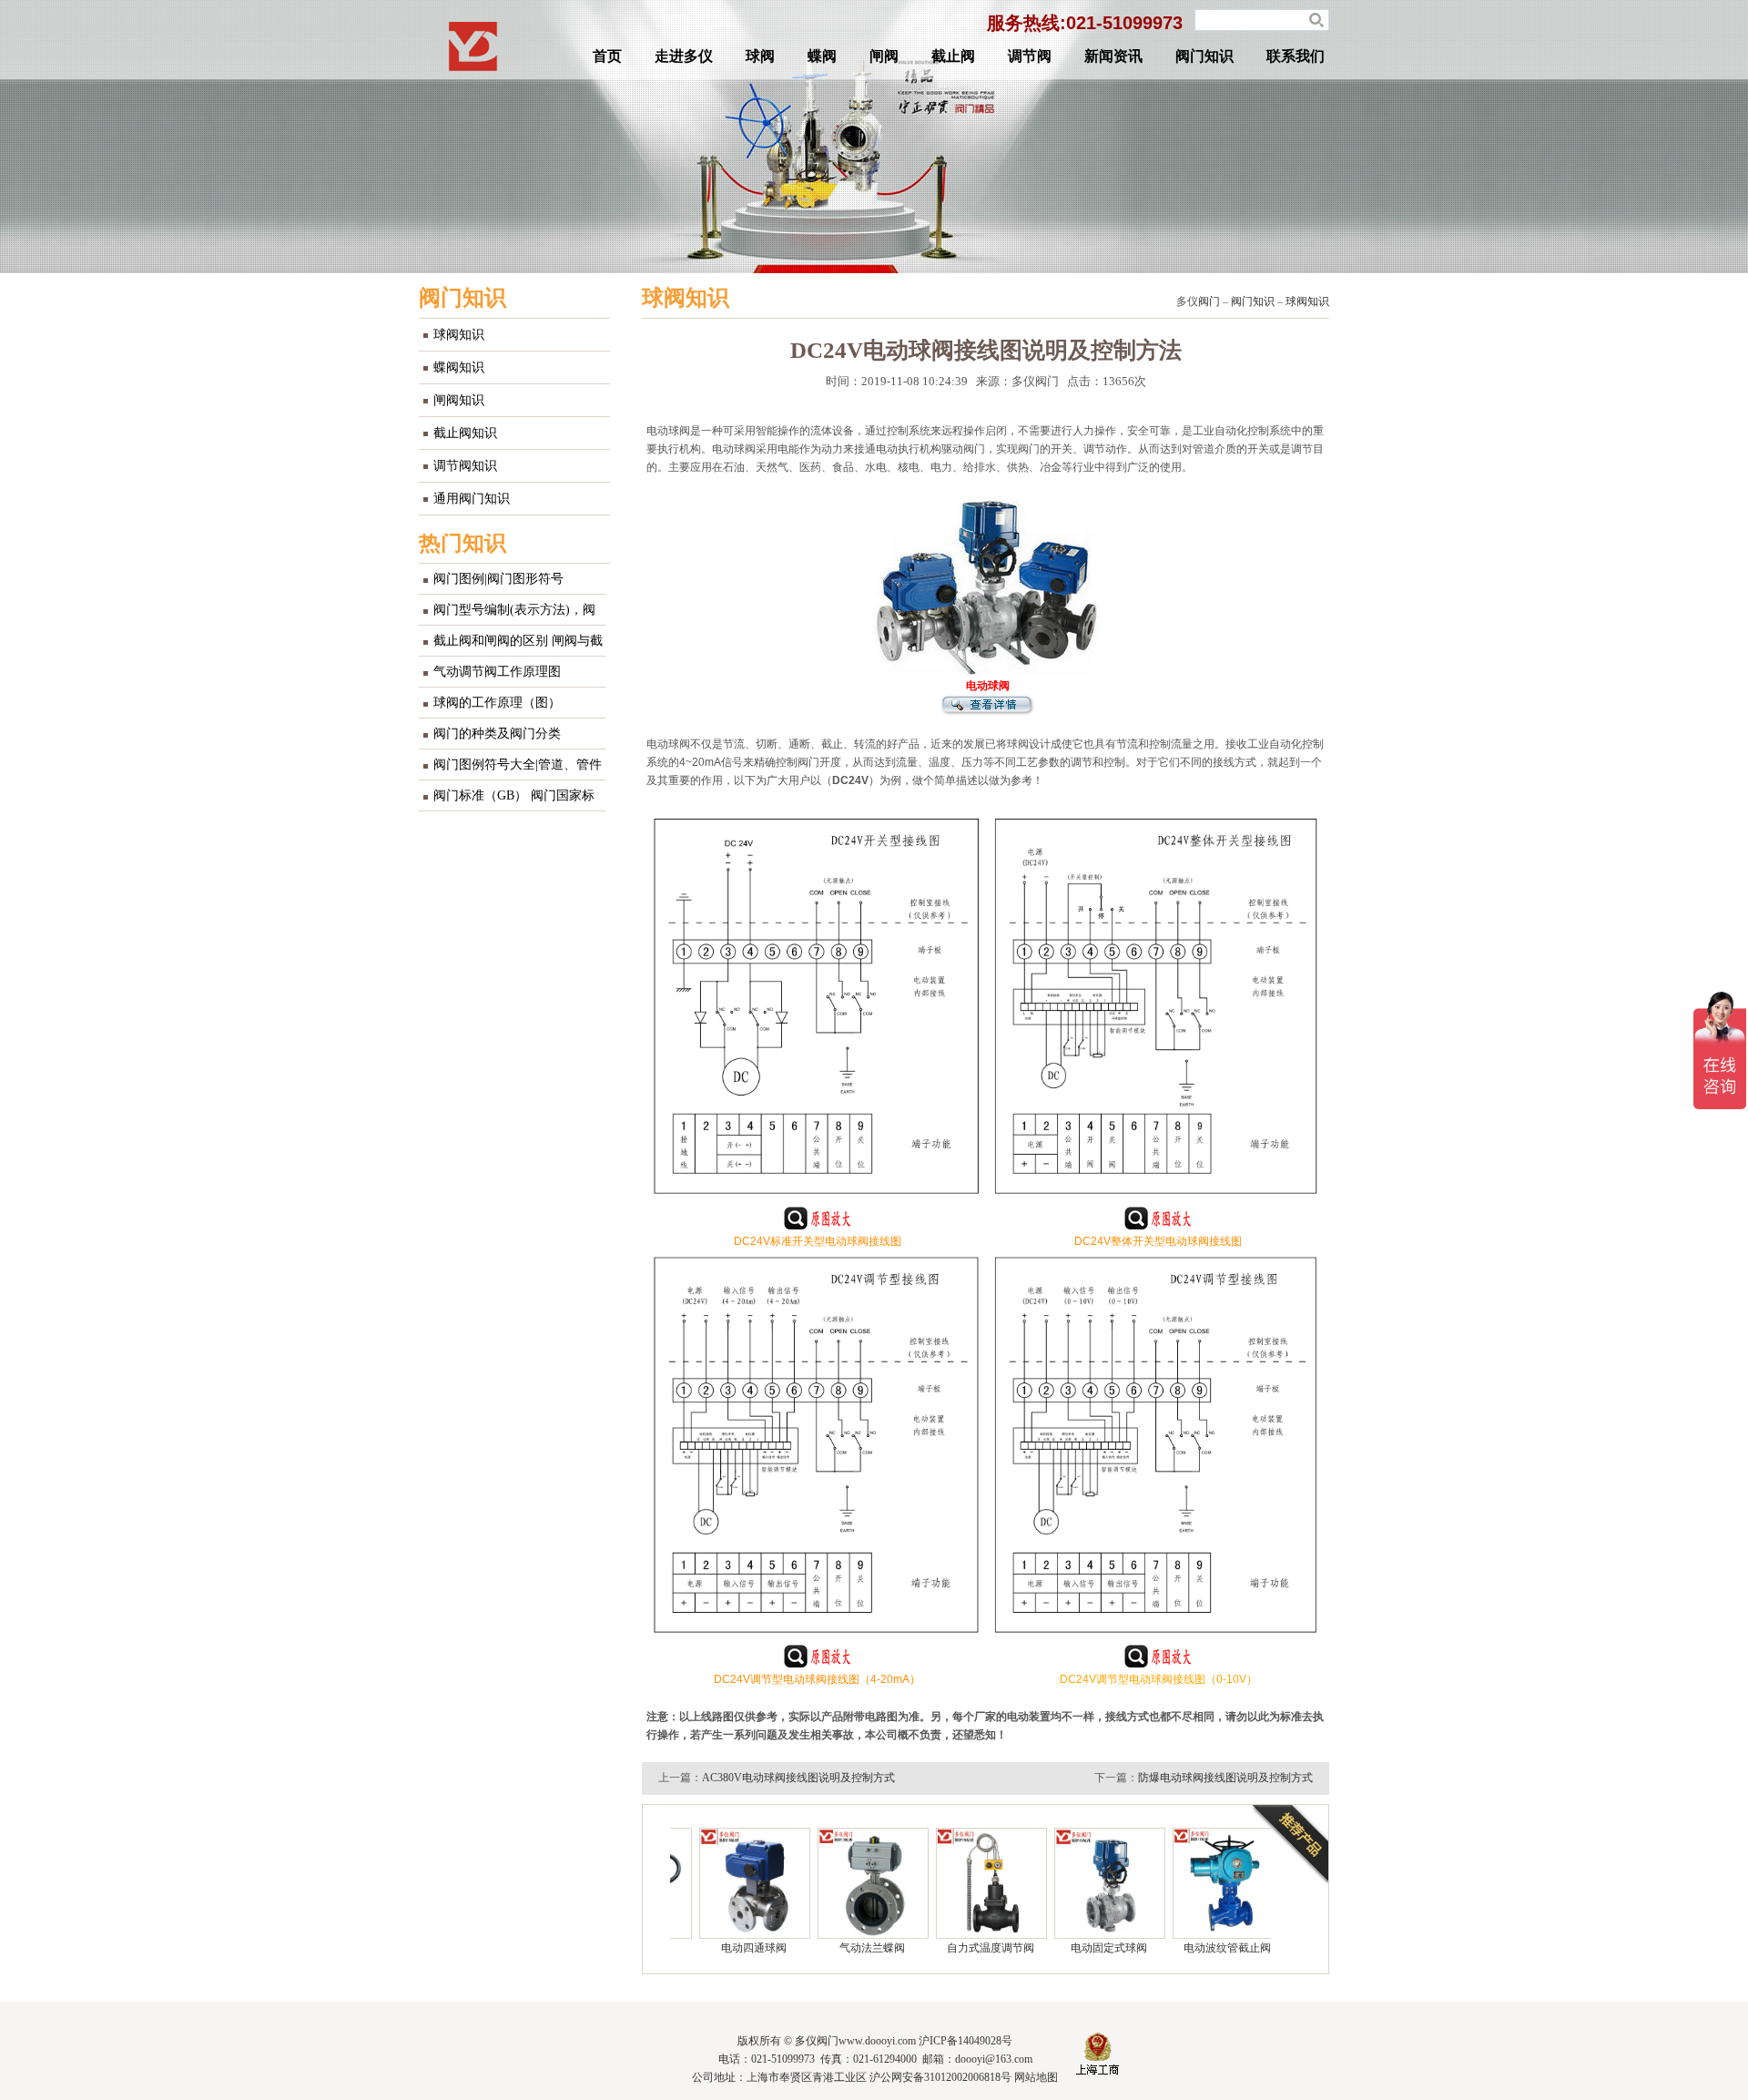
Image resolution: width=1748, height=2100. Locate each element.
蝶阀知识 (459, 367)
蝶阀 (822, 56)
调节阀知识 (465, 466)
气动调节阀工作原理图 (497, 672)
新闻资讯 (1113, 56)
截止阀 (953, 56)
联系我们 (1296, 56)
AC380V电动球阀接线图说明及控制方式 (798, 1778)
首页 (607, 56)
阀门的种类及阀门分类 (497, 734)
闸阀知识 (459, 400)
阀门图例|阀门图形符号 (498, 579)
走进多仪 (684, 56)
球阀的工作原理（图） (497, 703)
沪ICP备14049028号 (965, 2041)
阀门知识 (1204, 56)
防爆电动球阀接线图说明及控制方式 (1225, 1778)
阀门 (1209, 301)
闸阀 (884, 56)
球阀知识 (459, 335)
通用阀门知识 (472, 499)
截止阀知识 (465, 433)
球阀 (760, 56)
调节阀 (1030, 56)
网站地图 (1036, 2077)
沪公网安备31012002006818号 (940, 2077)
